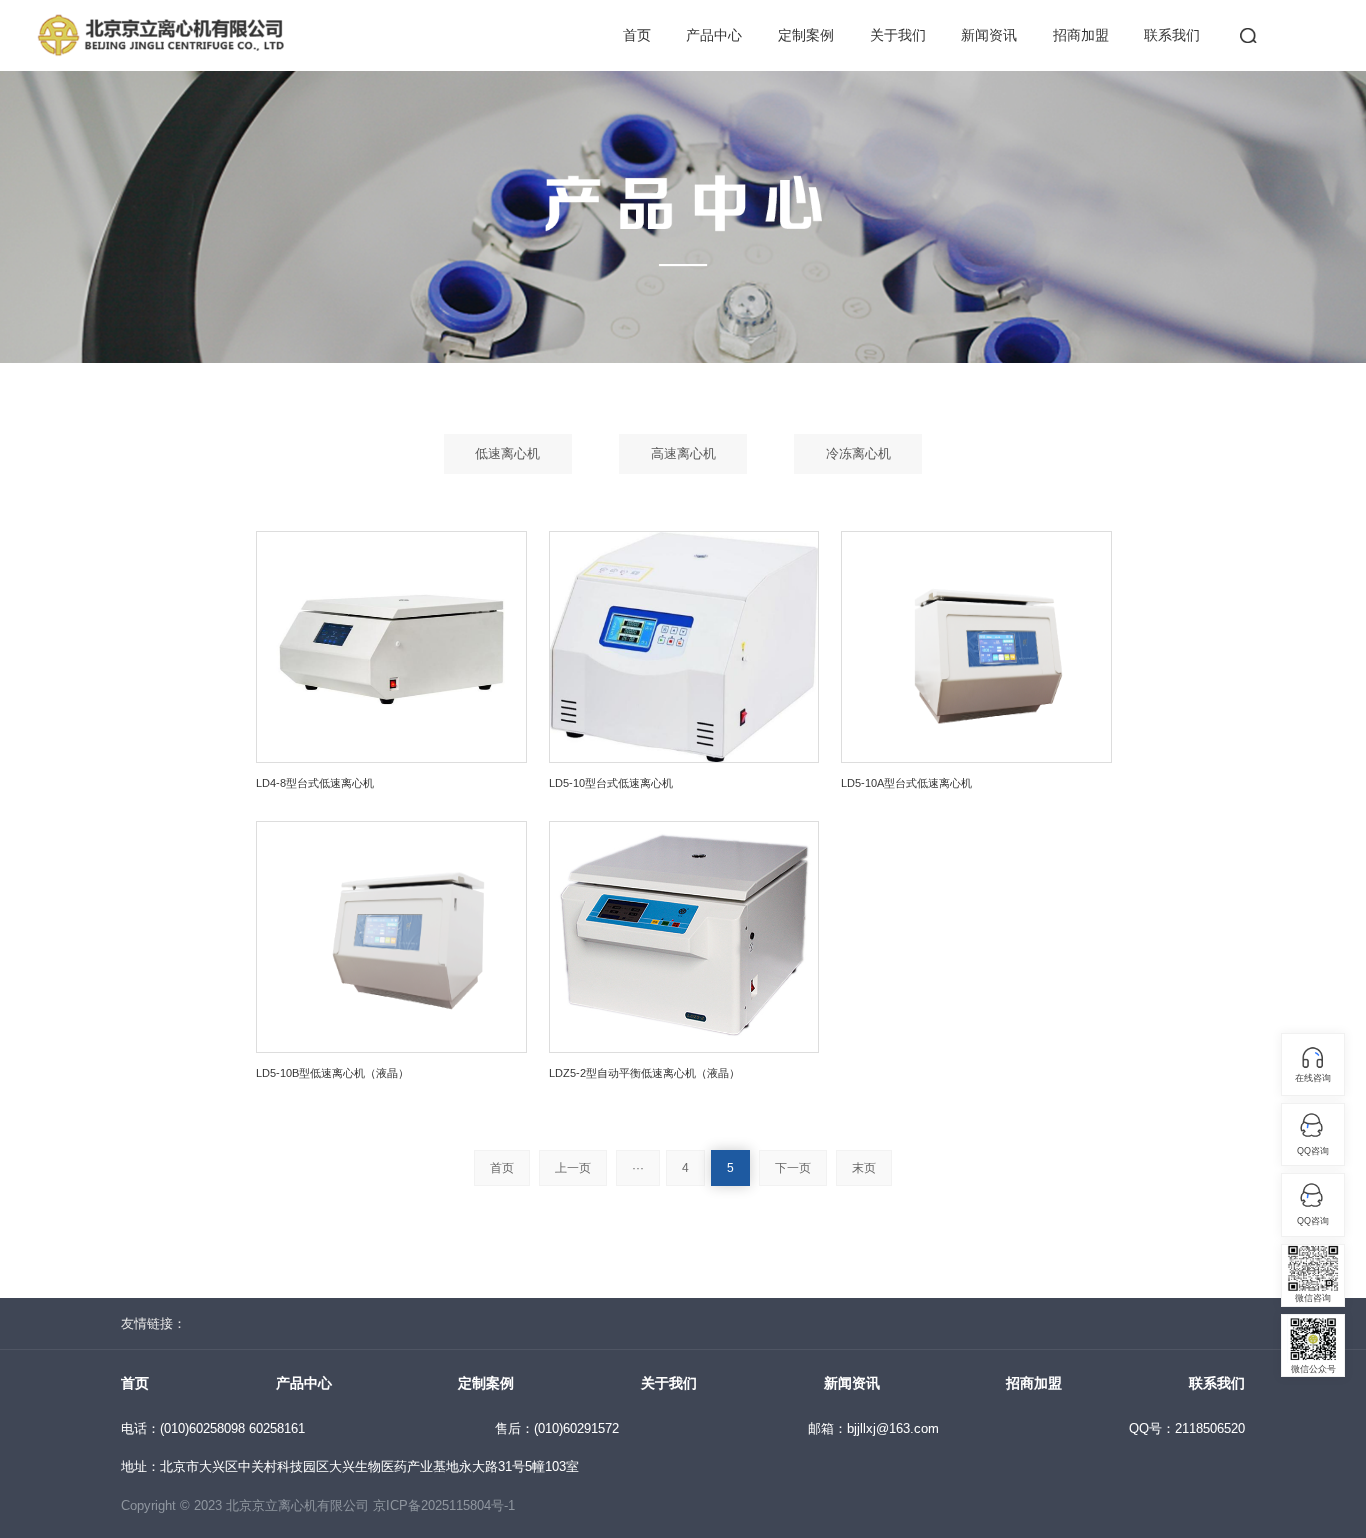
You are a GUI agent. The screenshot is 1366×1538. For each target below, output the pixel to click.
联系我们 (1172, 35)
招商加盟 (1081, 35)
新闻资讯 (989, 35)
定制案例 (806, 35)
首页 (637, 35)
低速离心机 (507, 453)
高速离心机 (683, 453)
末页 (864, 1168)
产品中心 (714, 35)
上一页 (573, 1168)
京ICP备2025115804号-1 (444, 1505)
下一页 (793, 1168)
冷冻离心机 (858, 453)
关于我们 (898, 35)
